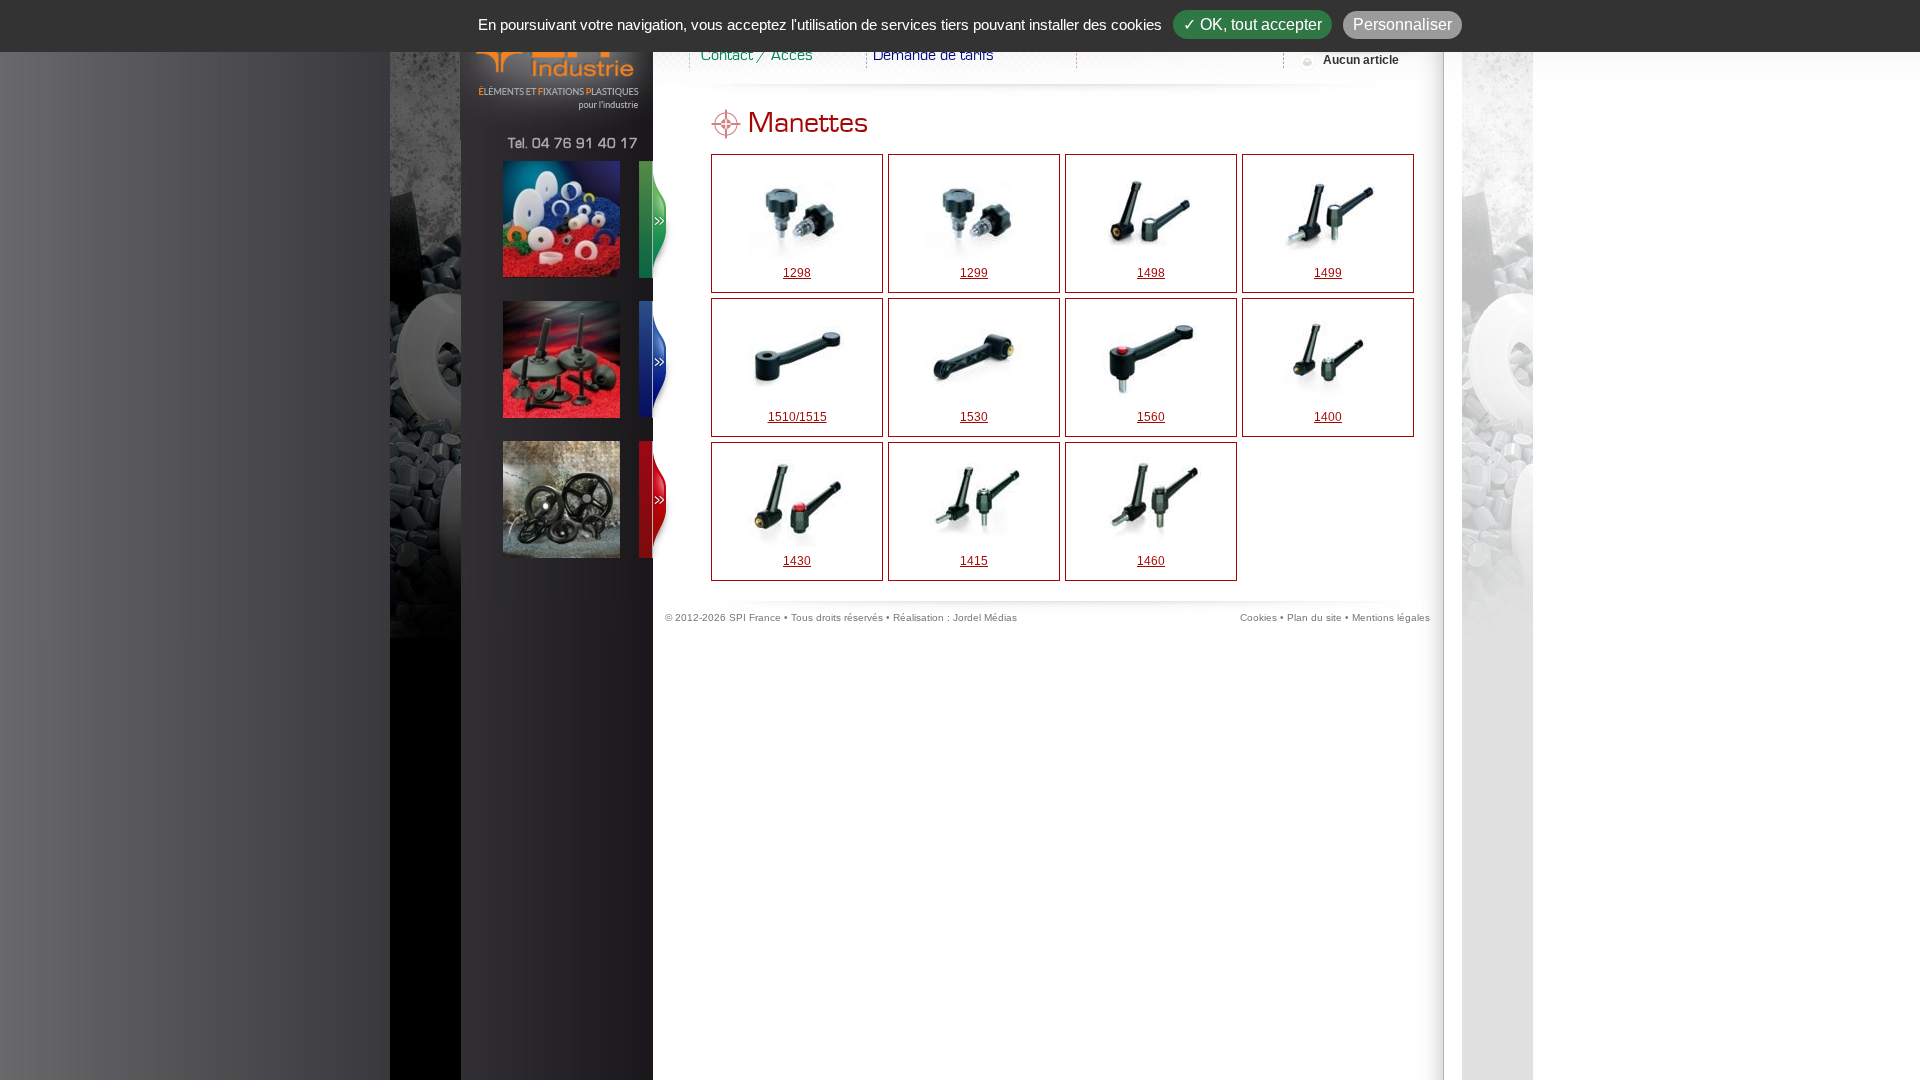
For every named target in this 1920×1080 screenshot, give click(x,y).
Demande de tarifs (933, 55)
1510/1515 (797, 417)
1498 (1151, 273)
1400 (1328, 417)
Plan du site (1314, 617)
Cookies (1258, 617)
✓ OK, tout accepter (1252, 24)
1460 (1151, 561)
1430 (797, 561)
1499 (1328, 273)
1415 (974, 561)
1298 (797, 273)
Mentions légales (1391, 617)
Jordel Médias (985, 617)
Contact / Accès (757, 55)
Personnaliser (1402, 24)
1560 (1151, 417)
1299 (974, 273)
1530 (974, 417)
